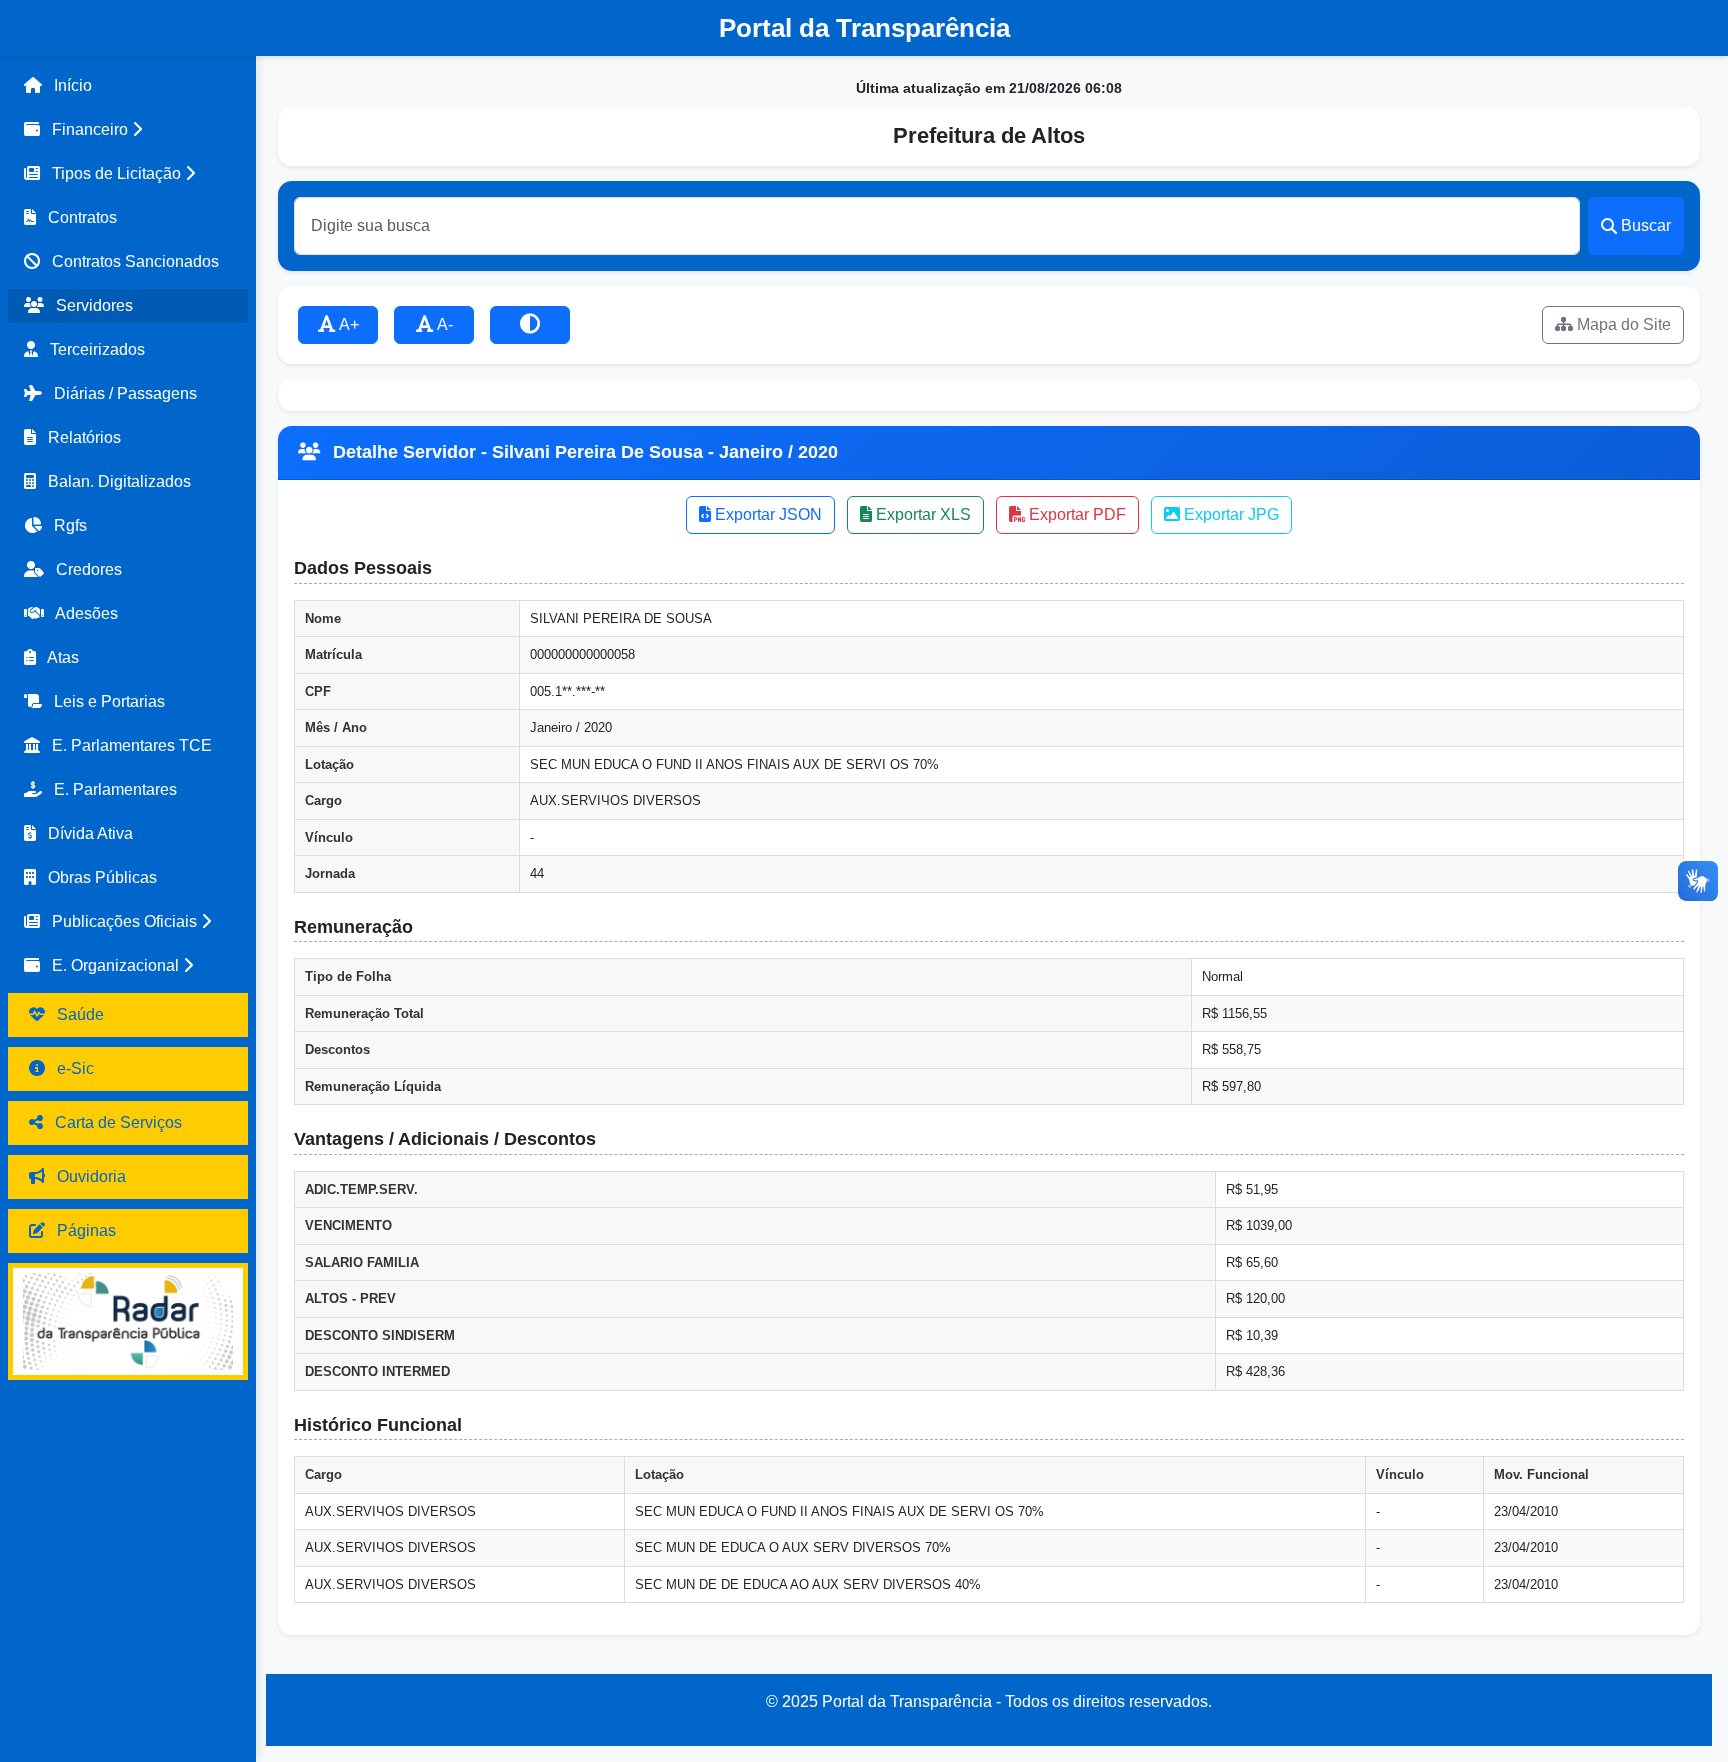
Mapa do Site (1622, 324)
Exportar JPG (1229, 514)
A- (443, 324)
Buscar (1646, 225)
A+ (347, 324)
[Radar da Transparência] (128, 1321)
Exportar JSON (766, 514)
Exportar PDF (1075, 514)
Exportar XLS (921, 514)
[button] (128, 130)
